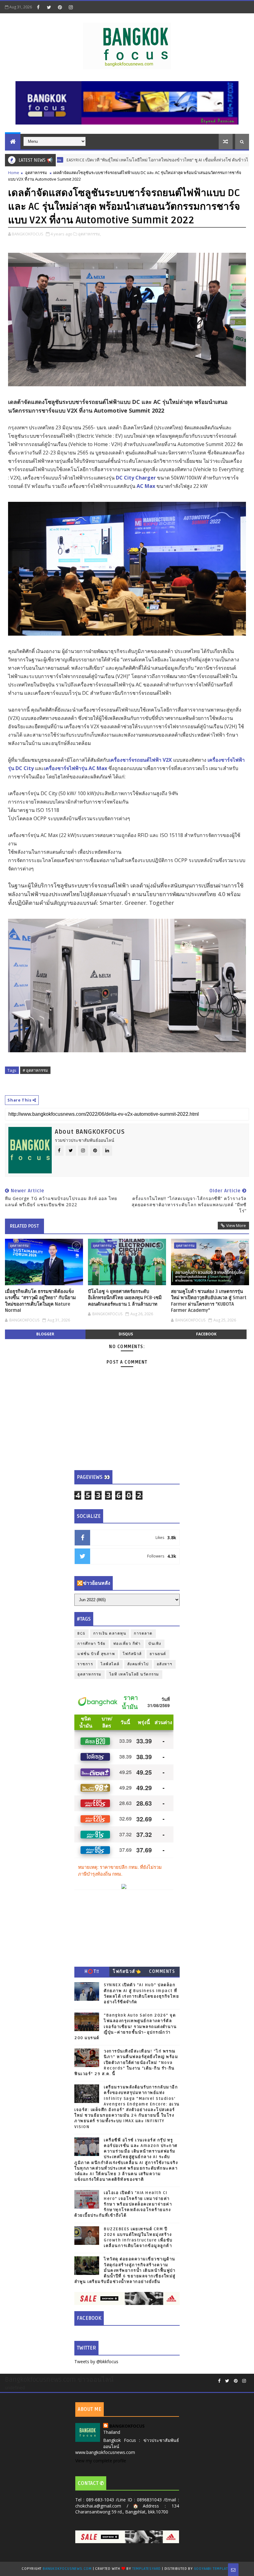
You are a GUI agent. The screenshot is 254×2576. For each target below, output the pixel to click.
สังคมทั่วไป (138, 1664)
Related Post (24, 1226)
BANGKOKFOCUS (127, 2426)
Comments (162, 1971)
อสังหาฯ (165, 1664)
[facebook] (38, 7)
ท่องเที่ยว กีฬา (127, 1644)
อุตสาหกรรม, (90, 234)
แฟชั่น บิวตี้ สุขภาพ (96, 1654)
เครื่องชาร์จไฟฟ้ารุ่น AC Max (76, 768)
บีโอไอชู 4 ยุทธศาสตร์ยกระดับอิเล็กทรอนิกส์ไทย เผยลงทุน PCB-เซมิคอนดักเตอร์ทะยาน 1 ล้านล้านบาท (125, 1298)
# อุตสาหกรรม (35, 1070)
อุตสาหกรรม (36, 173)
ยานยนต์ (158, 1654)
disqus (126, 1334)
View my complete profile (101, 2461)
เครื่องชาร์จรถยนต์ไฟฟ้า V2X (140, 760)
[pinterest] (60, 7)
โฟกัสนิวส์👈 (127, 1971)
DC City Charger (136, 478)
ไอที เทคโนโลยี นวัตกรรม (134, 1674)
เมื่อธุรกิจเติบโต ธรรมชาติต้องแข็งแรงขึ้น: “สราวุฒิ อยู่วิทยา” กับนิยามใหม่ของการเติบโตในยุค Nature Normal (40, 1301)
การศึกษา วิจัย (92, 1644)
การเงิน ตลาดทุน (110, 1634)
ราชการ (85, 1664)
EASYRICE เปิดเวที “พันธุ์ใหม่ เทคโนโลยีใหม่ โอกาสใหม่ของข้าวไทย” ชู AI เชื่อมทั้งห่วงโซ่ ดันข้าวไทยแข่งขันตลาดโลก (129, 160)
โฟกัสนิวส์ (132, 1654)
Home (14, 173)
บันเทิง (155, 1644)
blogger (45, 1334)
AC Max (146, 486)
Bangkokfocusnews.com (67, 2569)
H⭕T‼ (92, 1971)
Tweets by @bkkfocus (96, 2361)
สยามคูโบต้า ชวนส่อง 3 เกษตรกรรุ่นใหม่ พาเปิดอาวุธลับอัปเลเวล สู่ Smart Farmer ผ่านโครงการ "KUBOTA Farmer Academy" (209, 1301)
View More (236, 1225)
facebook (206, 1334)
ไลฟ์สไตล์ (110, 1664)
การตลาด (143, 1634)
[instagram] (71, 7)
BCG (81, 1634)
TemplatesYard (147, 2569)
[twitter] (49, 7)
